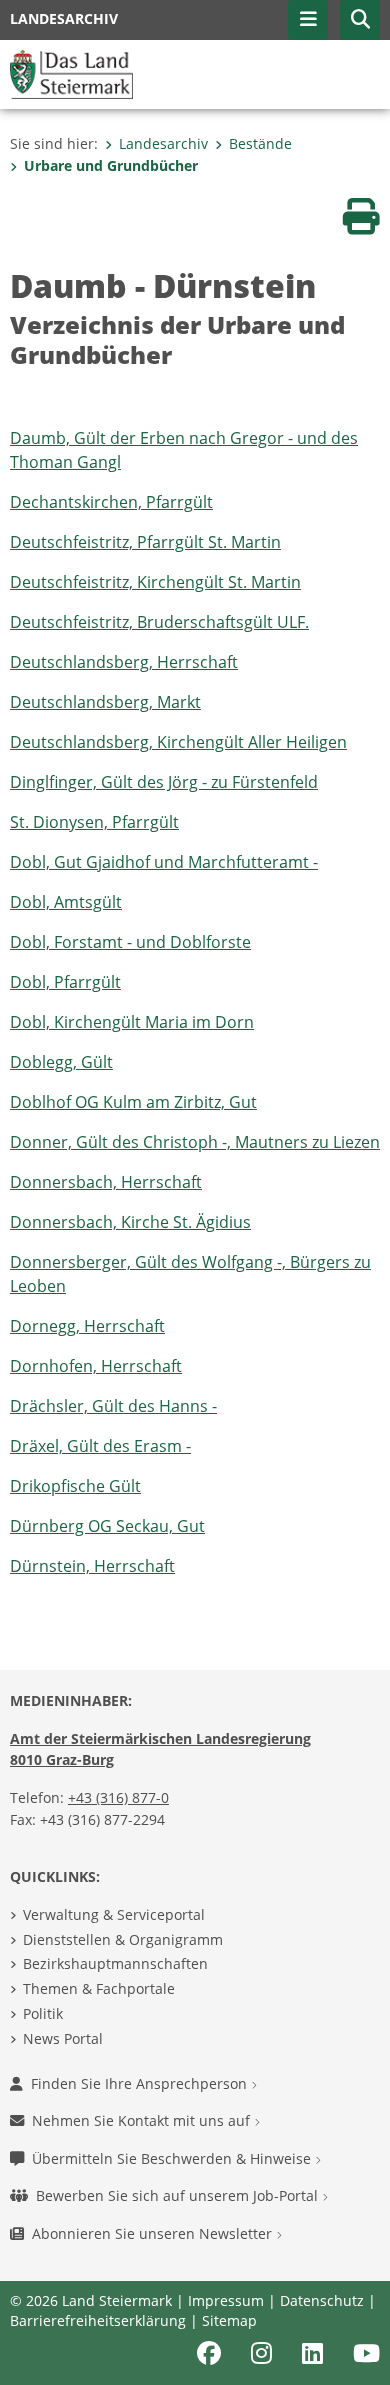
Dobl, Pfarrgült (65, 982)
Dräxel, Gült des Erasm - (100, 1446)
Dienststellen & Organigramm (123, 1939)
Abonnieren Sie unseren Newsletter (154, 2233)
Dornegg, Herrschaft (87, 1326)
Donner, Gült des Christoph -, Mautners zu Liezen (195, 1142)
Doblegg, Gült (61, 1062)
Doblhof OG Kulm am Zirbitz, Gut (133, 1102)
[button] (360, 20)
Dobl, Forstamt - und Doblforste (130, 942)
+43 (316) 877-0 (118, 1797)
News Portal (63, 2038)
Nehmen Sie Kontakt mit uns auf (143, 2120)
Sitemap (229, 2320)
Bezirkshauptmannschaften (115, 1963)
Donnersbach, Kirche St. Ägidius (130, 1222)
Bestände (260, 143)
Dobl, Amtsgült (66, 902)
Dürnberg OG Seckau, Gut (107, 1526)
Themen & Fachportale (99, 1988)
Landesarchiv (163, 143)
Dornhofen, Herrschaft (96, 1366)
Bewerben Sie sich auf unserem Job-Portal (179, 2195)
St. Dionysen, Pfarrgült (94, 822)
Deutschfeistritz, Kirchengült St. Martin (155, 582)
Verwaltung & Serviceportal (114, 1914)
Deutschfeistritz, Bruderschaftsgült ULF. (159, 622)
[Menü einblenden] (308, 20)
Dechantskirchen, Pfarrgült (111, 502)
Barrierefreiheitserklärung (98, 2320)
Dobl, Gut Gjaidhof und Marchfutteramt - (164, 862)
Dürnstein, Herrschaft (92, 1566)
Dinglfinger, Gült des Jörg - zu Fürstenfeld (164, 782)
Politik (43, 2013)
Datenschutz (322, 2300)
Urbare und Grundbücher (111, 165)
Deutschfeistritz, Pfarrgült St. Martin (145, 542)
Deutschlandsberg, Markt (105, 702)
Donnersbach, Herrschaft (106, 1182)
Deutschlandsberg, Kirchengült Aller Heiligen (178, 742)
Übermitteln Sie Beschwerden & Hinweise (173, 2158)
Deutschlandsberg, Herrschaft (124, 662)
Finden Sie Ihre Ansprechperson (141, 2083)
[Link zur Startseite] (71, 73)
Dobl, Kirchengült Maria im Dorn (132, 1022)
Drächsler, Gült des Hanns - (113, 1406)
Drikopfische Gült (75, 1486)
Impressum (226, 2300)
